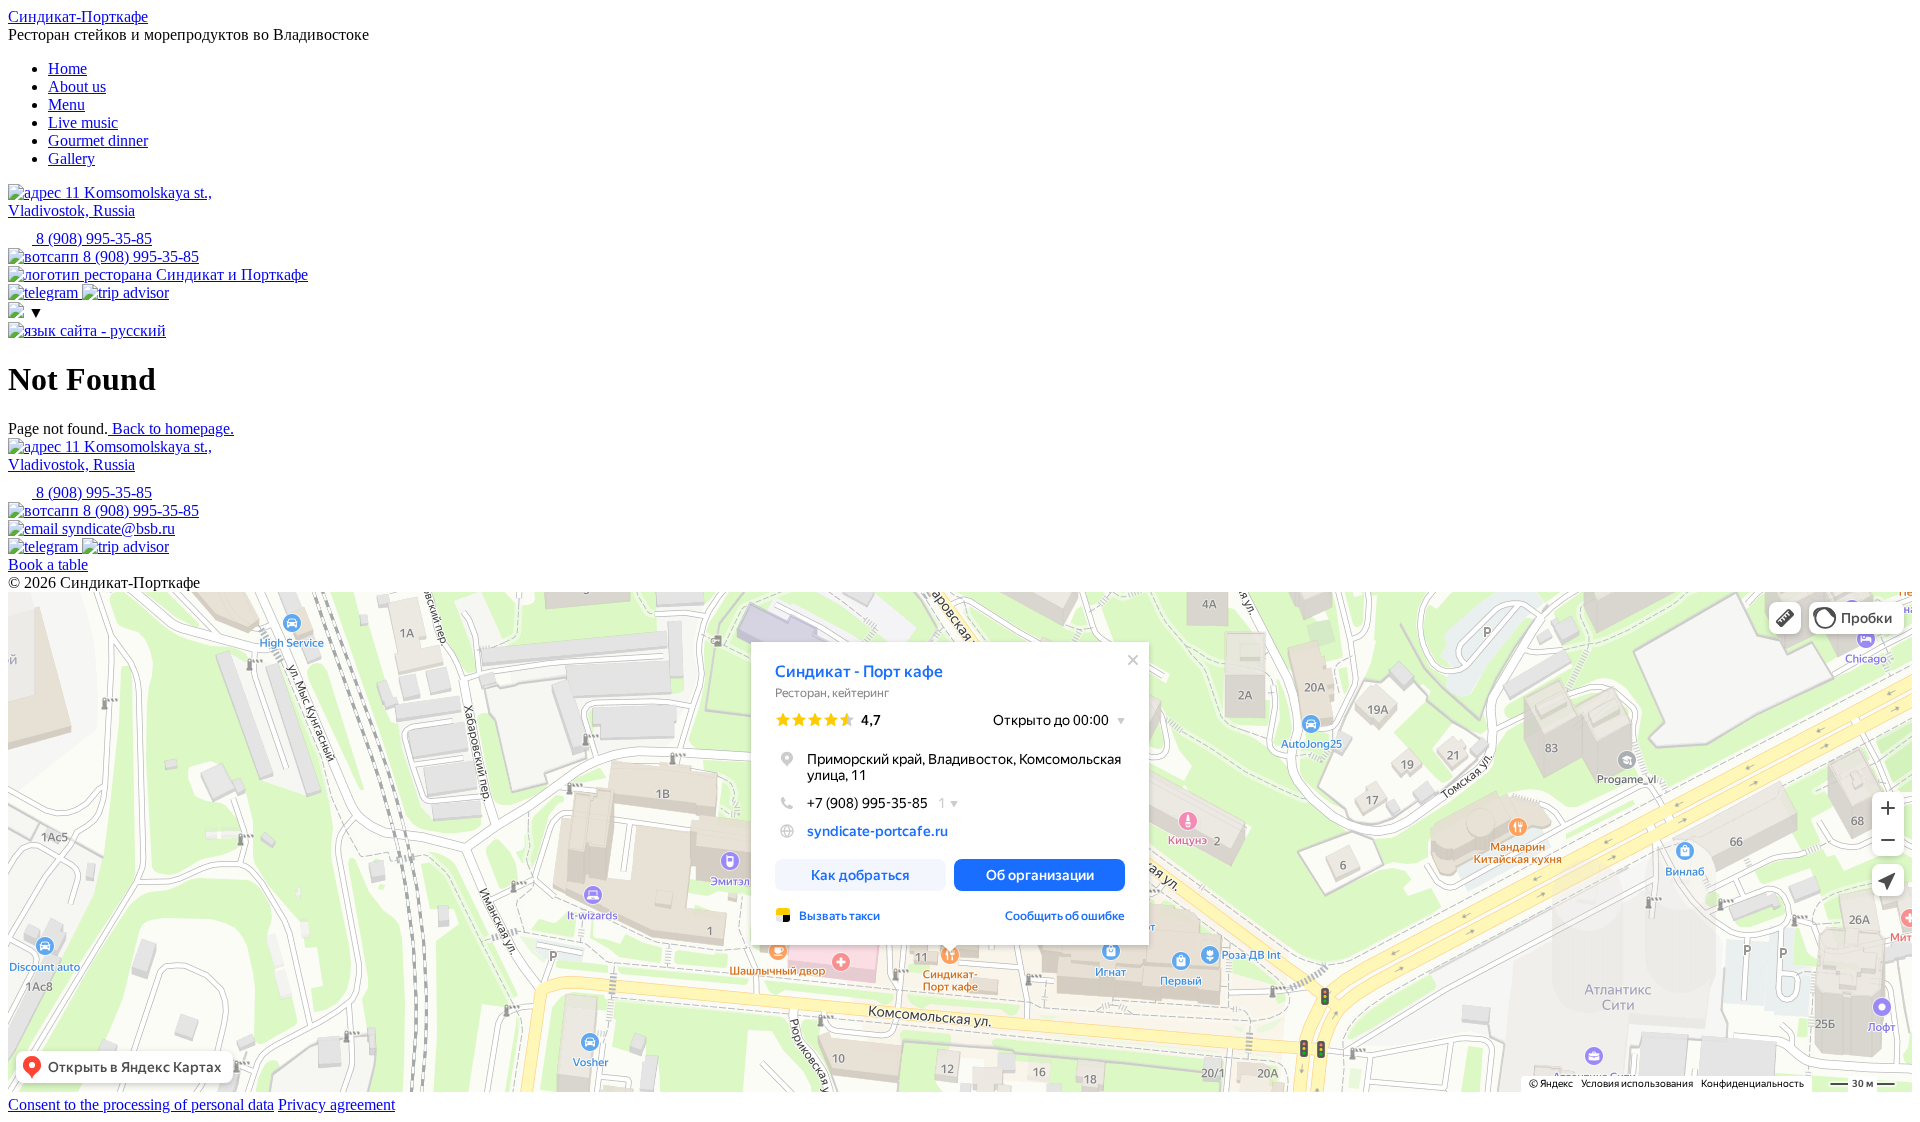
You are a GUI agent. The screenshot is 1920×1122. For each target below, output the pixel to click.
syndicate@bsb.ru (116, 528)
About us (77, 86)
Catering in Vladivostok (64, 627)
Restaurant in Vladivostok (69, 613)
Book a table (48, 564)
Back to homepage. (171, 428)
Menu (66, 104)
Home (67, 68)
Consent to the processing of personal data (141, 1104)
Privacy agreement (336, 1104)
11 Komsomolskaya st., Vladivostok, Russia (110, 455)
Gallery (71, 158)
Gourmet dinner (98, 140)
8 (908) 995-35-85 (92, 492)
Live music (83, 122)
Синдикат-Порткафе (78, 16)
